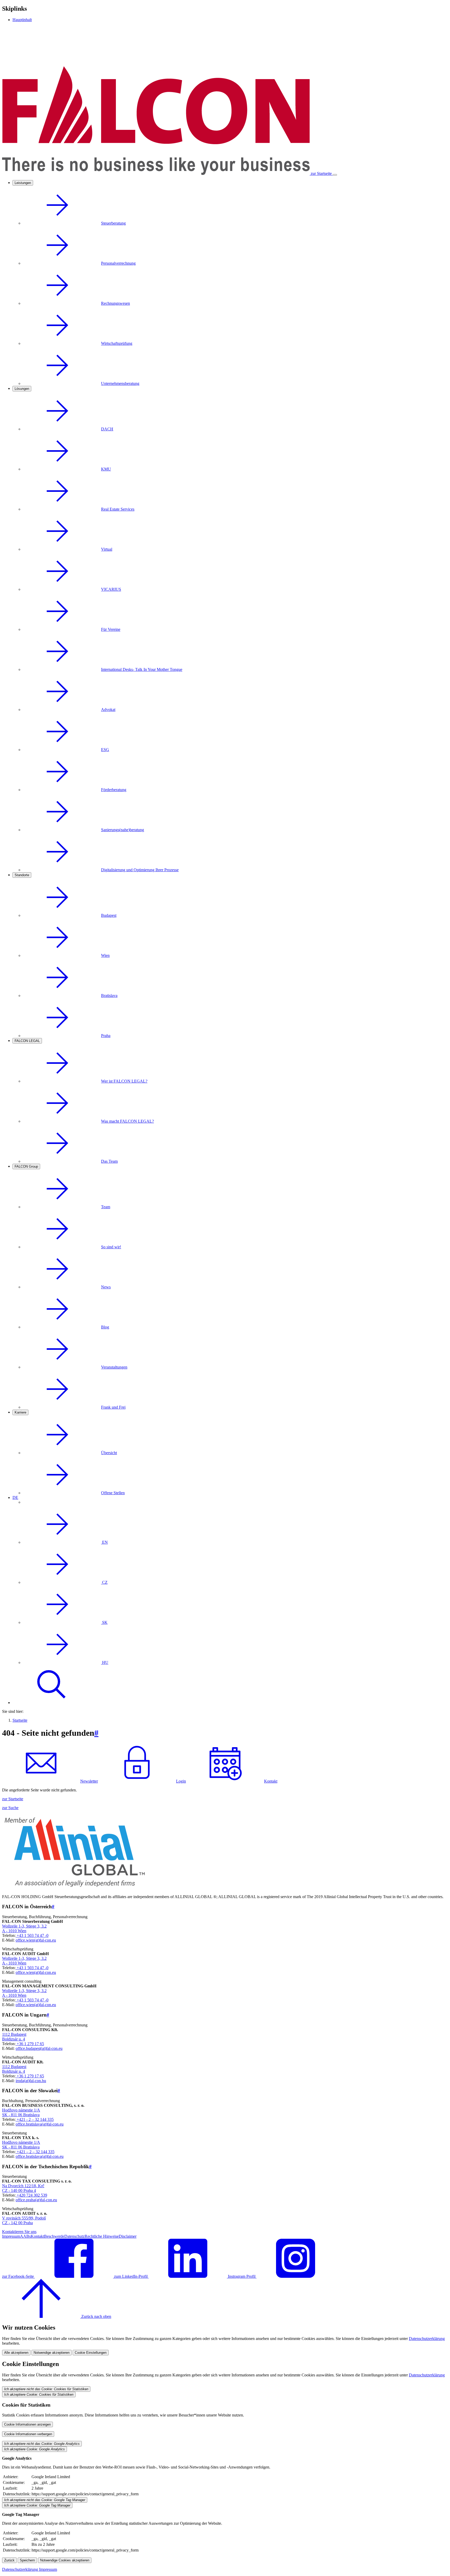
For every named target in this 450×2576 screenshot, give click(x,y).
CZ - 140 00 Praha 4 (19, 2190)
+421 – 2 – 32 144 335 (35, 2152)
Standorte (22, 875)
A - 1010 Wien (14, 1931)
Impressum (11, 2236)
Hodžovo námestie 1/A (21, 2110)
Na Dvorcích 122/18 (19, 2186)
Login (181, 1781)
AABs (25, 2236)
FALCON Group (26, 1166)
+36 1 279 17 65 (30, 2044)
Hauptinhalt (22, 20)
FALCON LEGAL (27, 1041)
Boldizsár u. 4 (14, 2039)
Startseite (20, 1720)
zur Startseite (13, 1799)
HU (105, 1662)
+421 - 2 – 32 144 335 (35, 2119)
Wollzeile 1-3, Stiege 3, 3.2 (24, 1926)
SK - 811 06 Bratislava (21, 2115)
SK (104, 1622)
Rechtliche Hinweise (102, 2236)
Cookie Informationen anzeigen (27, 2424)
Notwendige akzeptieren (52, 2353)
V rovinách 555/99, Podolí (24, 2218)
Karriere (20, 1412)
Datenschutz (74, 2236)
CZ (104, 1582)
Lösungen (22, 389)
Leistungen (23, 183)
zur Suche (10, 1808)
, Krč (40, 2186)
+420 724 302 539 (31, 2195)
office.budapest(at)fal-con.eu (39, 2048)
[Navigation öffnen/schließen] (335, 175)
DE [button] (15, 1497)
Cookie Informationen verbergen (28, 2434)
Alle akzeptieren (16, 2353)
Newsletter (89, 1781)
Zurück (9, 2560)
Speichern (27, 2560)
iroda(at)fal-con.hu (31, 2081)
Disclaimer (128, 2236)
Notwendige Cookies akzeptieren (65, 2560)
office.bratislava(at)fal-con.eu (40, 2124)
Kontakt (271, 1781)
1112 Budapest (14, 2034)
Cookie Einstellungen (91, 2353)
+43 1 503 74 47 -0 (32, 1935)
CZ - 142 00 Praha (17, 2223)
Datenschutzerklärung (427, 2339)
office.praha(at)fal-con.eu (36, 2200)
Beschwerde (54, 2236)
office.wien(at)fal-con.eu (36, 1940)
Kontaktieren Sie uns (19, 2232)
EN (104, 1542)
